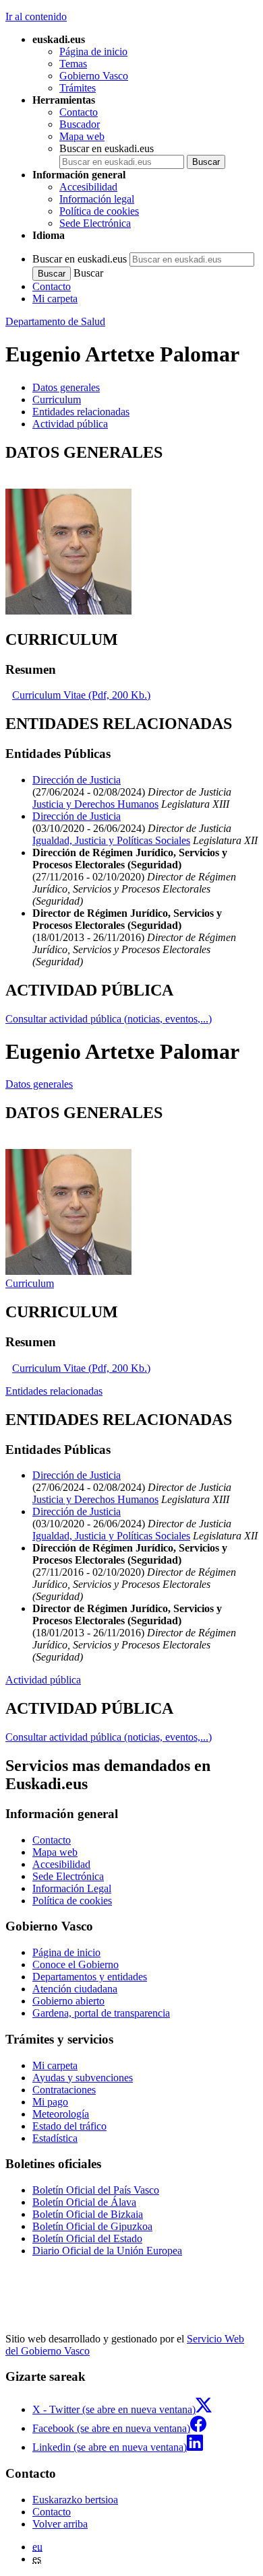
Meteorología (61, 2114)
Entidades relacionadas (54, 1391)
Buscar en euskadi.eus (107, 148)
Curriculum (30, 1283)
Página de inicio (93, 51)
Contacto (79, 112)
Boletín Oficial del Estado (87, 2238)
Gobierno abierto (68, 2001)
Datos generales (39, 1084)
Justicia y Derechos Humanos (95, 804)
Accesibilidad (88, 187)
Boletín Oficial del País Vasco (96, 2190)
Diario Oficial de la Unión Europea (107, 2251)
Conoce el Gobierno (76, 1964)
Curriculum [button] (57, 399)
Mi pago (50, 2102)
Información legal (97, 199)
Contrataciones (64, 2090)
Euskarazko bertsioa (75, 2500)
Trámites (78, 88)
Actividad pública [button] (70, 424)
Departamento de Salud (55, 321)
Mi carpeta (55, 299)
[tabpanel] (131, 530)
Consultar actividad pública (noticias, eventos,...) (109, 1019)
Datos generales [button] (66, 387)
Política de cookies (99, 211)
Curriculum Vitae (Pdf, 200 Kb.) (81, 695)
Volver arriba (60, 2524)
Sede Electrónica (95, 223)
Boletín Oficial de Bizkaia (88, 2214)
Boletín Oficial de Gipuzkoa (92, 2226)
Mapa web (82, 136)
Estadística (55, 2138)
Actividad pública (43, 1680)
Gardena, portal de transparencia (101, 2013)
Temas (73, 64)
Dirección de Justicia (77, 780)
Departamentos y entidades (90, 1977)
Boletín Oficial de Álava (84, 2202)
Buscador (80, 124)
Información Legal (72, 1888)
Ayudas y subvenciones (83, 2078)
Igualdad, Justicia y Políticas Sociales (111, 840)
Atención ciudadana (75, 1989)
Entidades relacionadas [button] (81, 412)
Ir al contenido (36, 16)
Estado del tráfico (69, 2126)
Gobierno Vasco (94, 76)
